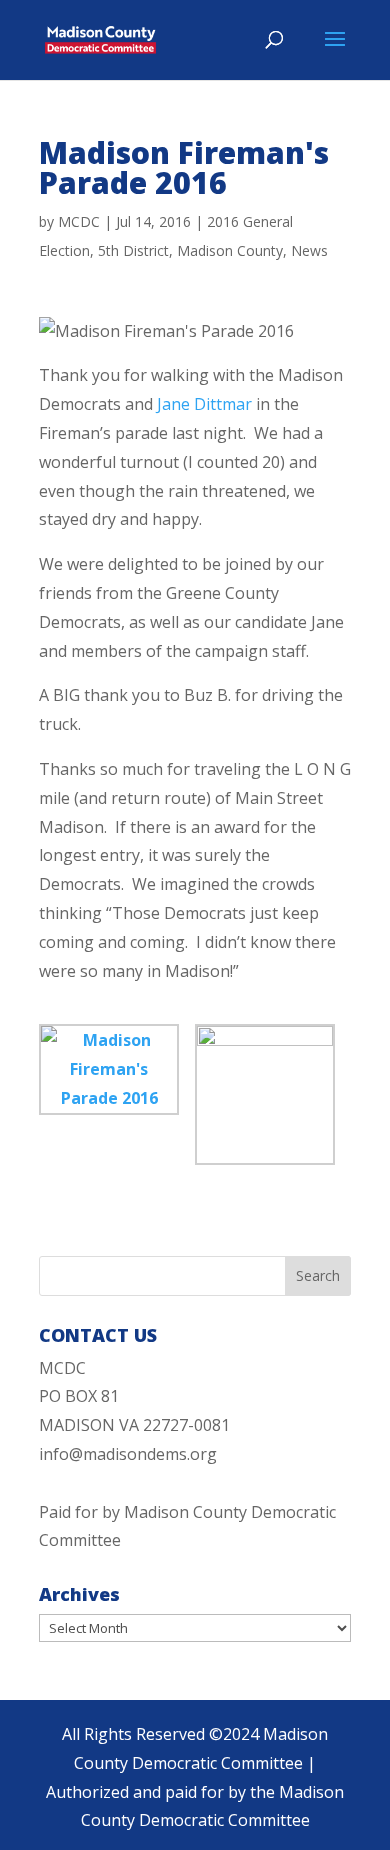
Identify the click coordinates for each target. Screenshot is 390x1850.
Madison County (230, 250)
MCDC (79, 221)
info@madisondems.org (128, 1454)
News (309, 250)
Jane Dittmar (204, 404)
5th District (133, 250)
